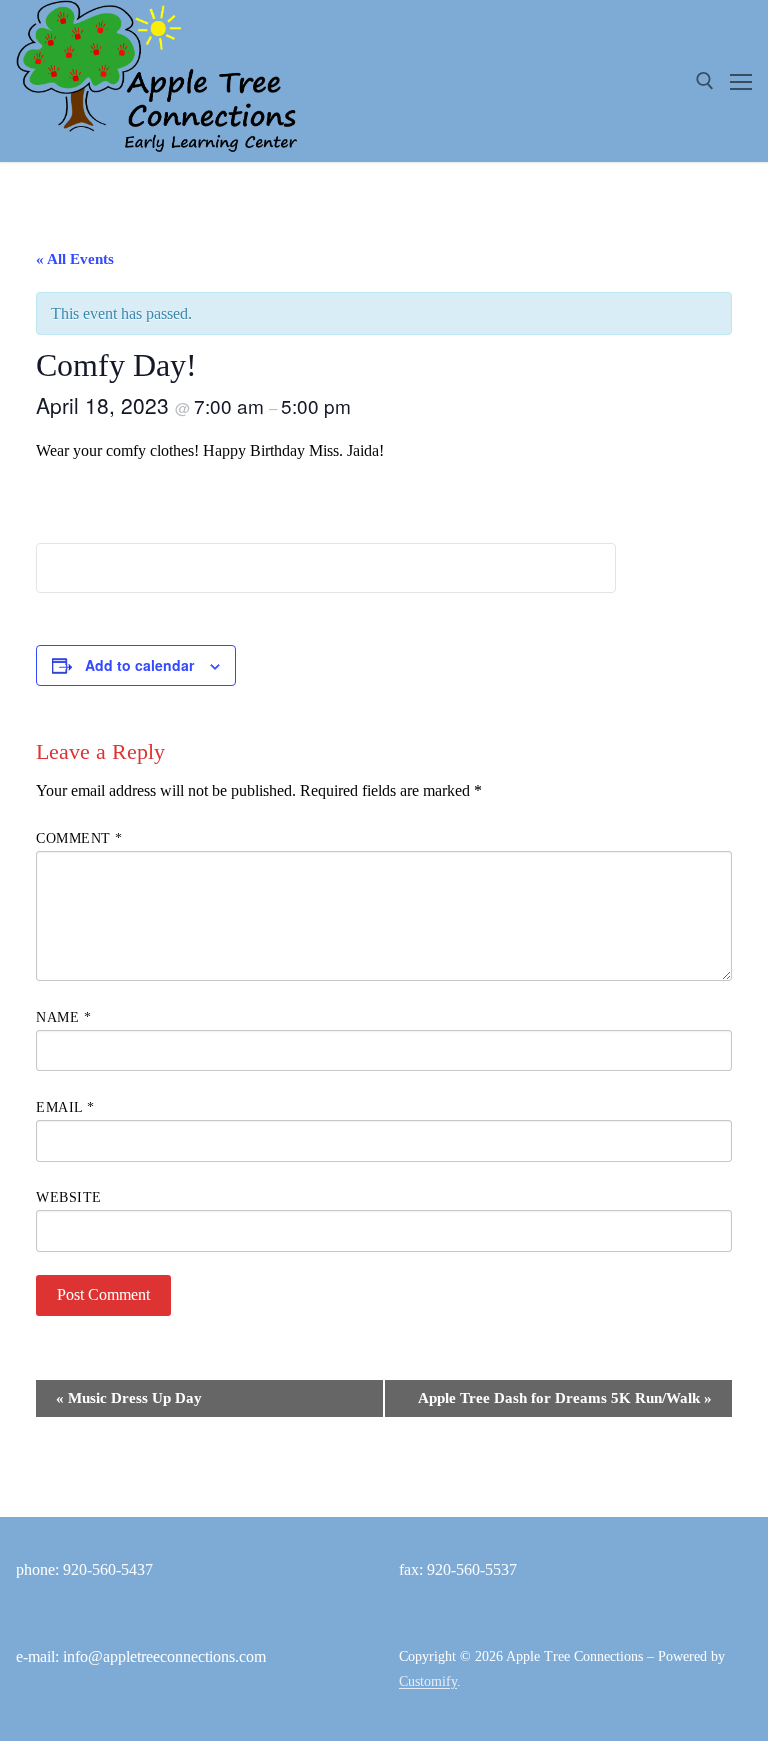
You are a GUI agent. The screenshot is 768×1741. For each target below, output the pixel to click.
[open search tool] (705, 81)
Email (65, 1107)
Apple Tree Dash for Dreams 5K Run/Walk (565, 1398)
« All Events (75, 259)
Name (63, 1017)
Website (69, 1197)
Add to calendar (139, 665)
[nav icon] (741, 81)
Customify (428, 1681)
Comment (79, 838)
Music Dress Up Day (129, 1398)
